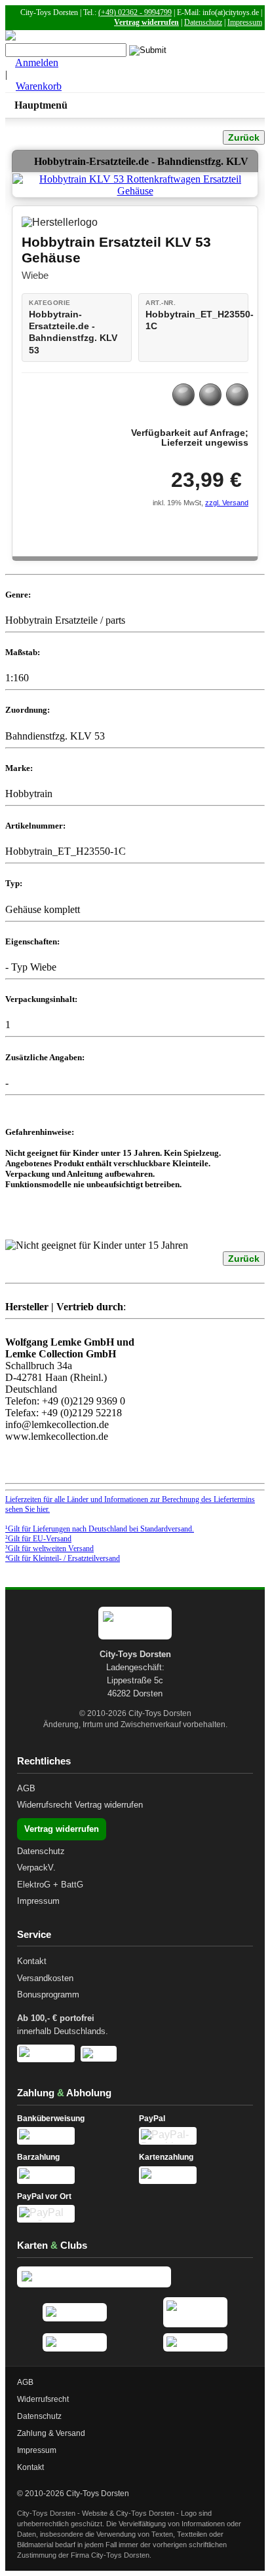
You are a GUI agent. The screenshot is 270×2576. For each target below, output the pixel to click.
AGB (26, 1788)
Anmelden (37, 63)
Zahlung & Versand (51, 2433)
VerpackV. (36, 1868)
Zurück (244, 137)
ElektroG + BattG (50, 1885)
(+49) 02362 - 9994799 (135, 12)
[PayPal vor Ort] (74, 2214)
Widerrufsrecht (45, 1805)
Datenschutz (203, 22)
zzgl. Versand (227, 503)
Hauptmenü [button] (41, 105)
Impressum (245, 22)
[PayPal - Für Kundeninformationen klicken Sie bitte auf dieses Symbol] (196, 2136)
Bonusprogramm (48, 1995)
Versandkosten (45, 1978)
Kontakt (32, 1961)
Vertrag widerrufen (146, 22)
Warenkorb (39, 86)
